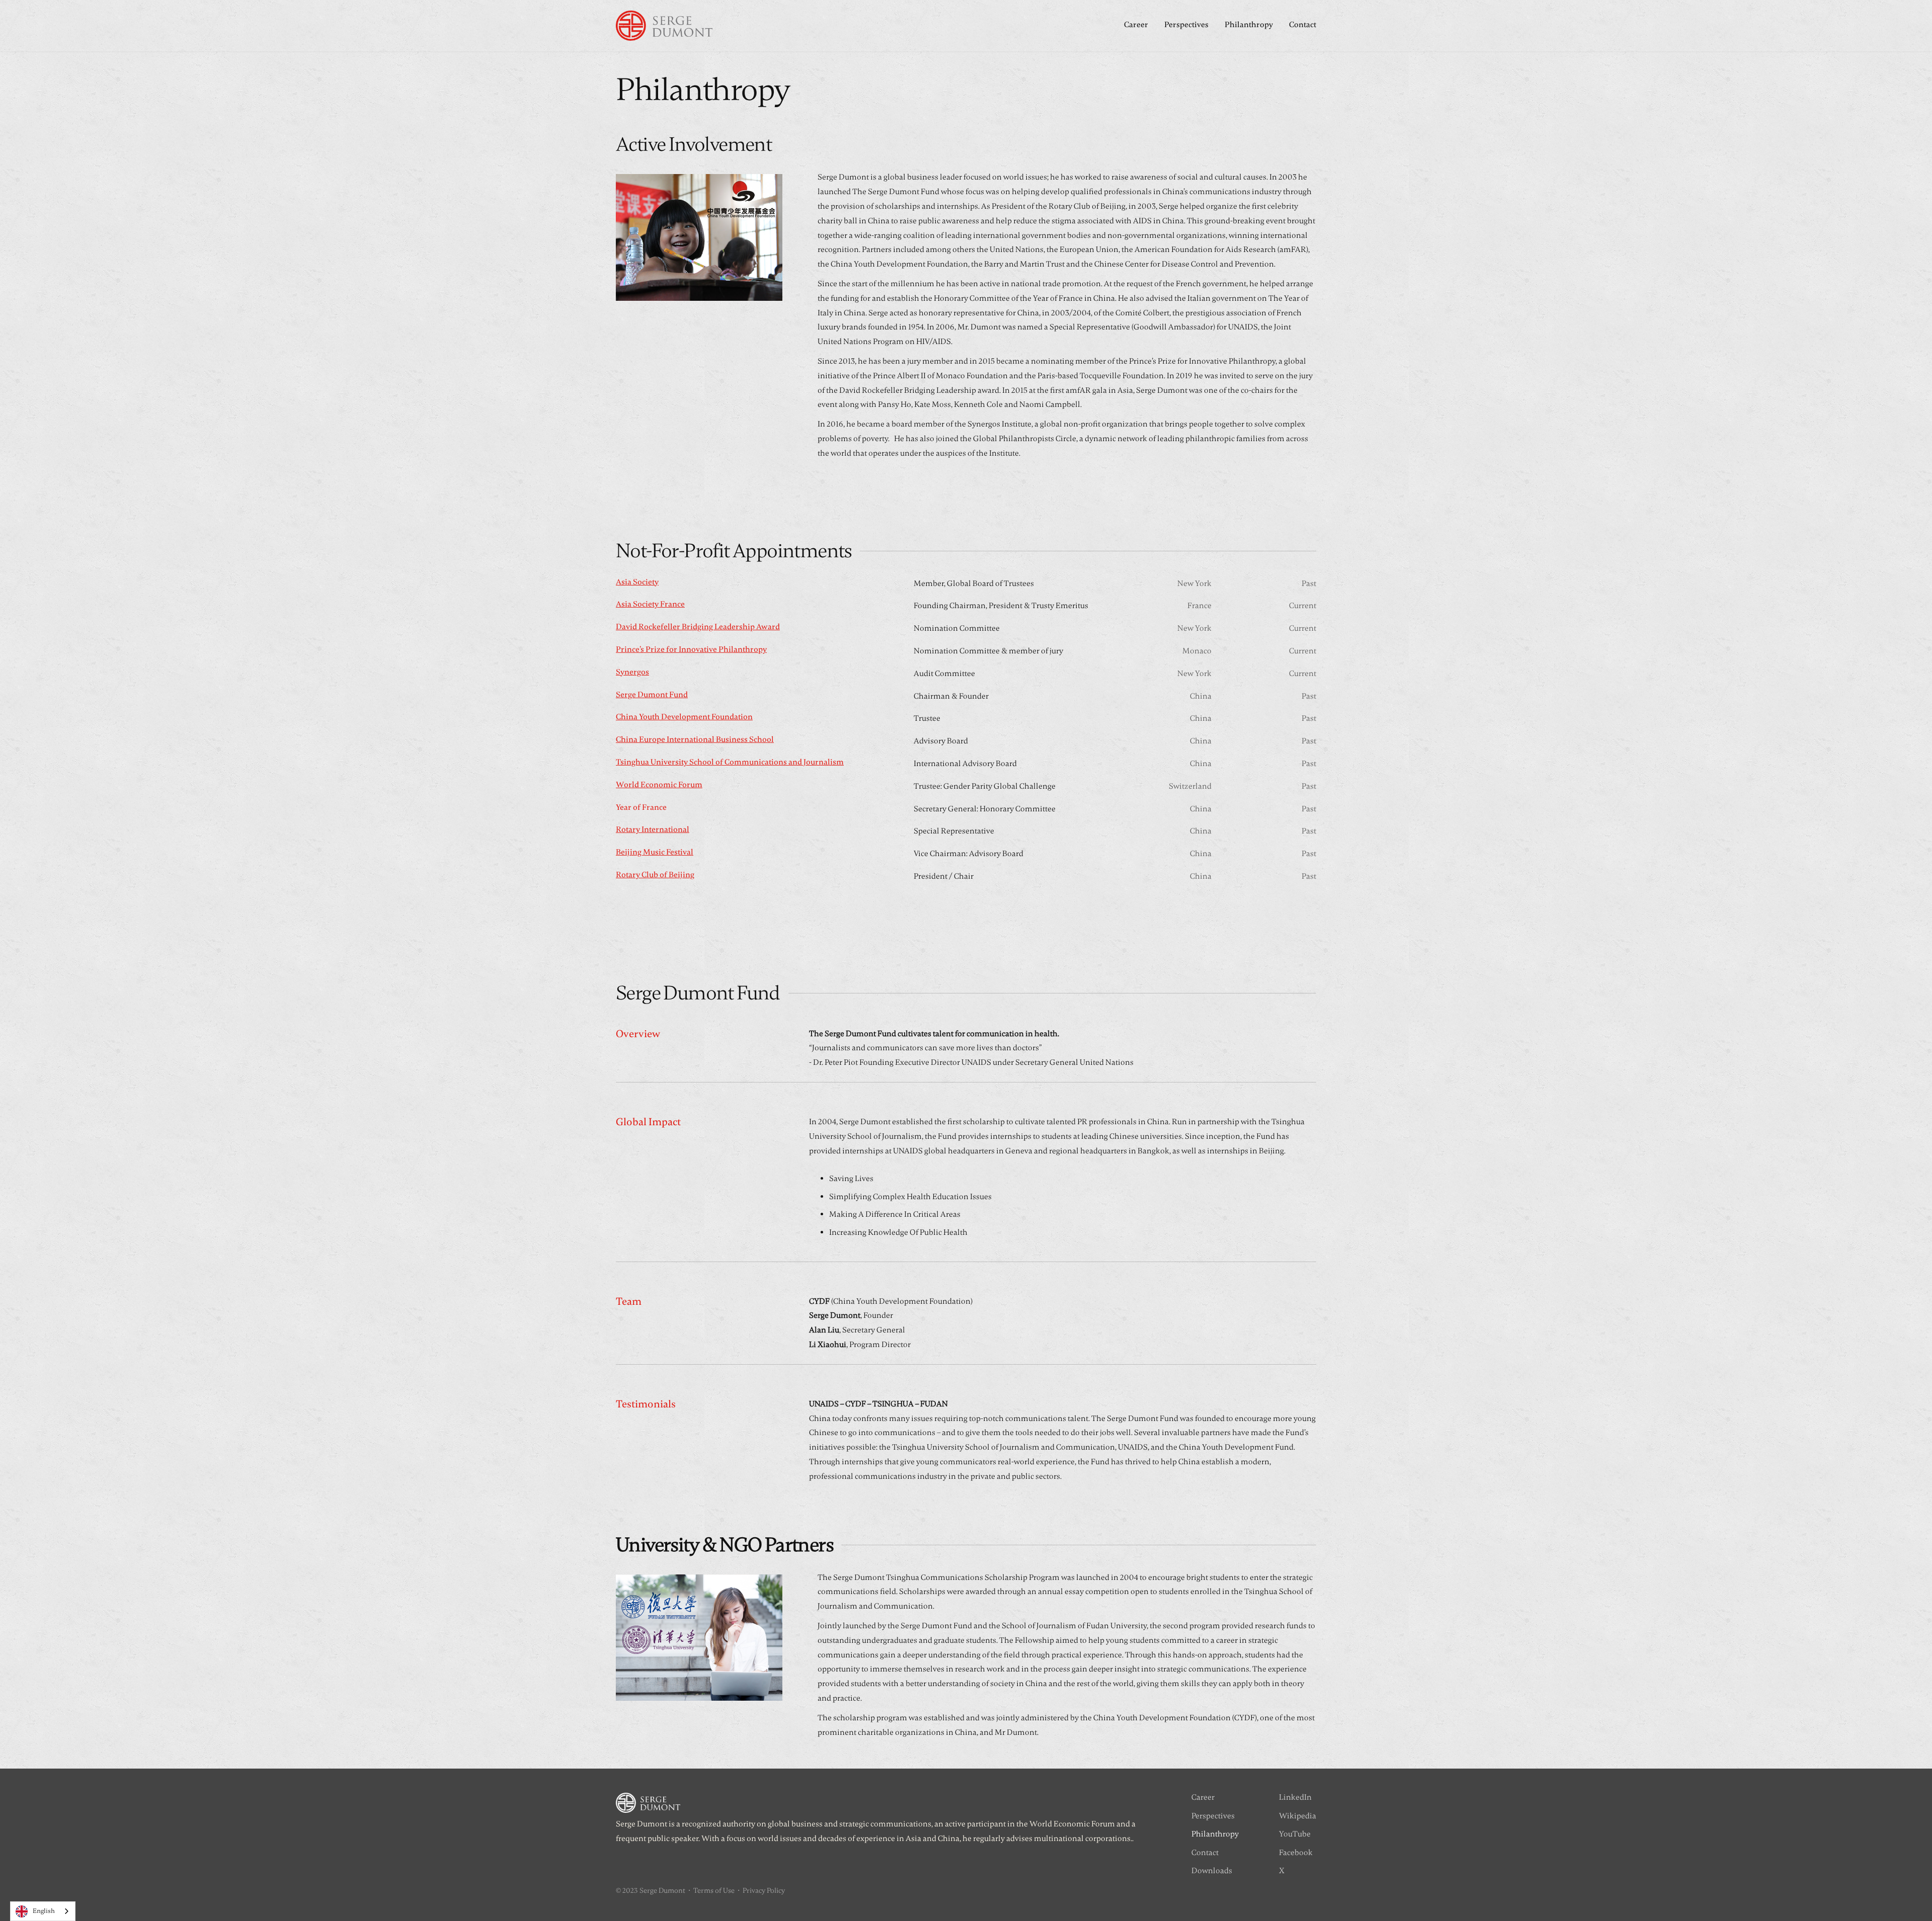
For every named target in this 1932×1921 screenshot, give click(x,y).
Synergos (632, 672)
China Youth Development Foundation (684, 717)
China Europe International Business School (695, 739)
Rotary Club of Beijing (655, 875)
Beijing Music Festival (655, 852)
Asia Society (637, 582)
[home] (664, 26)
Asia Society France (650, 604)
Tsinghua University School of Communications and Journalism (730, 762)
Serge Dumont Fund (652, 695)
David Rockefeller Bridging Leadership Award (698, 627)
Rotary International (653, 829)
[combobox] (43, 1911)
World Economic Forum (659, 785)
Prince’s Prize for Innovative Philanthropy (691, 649)
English (44, 1911)
